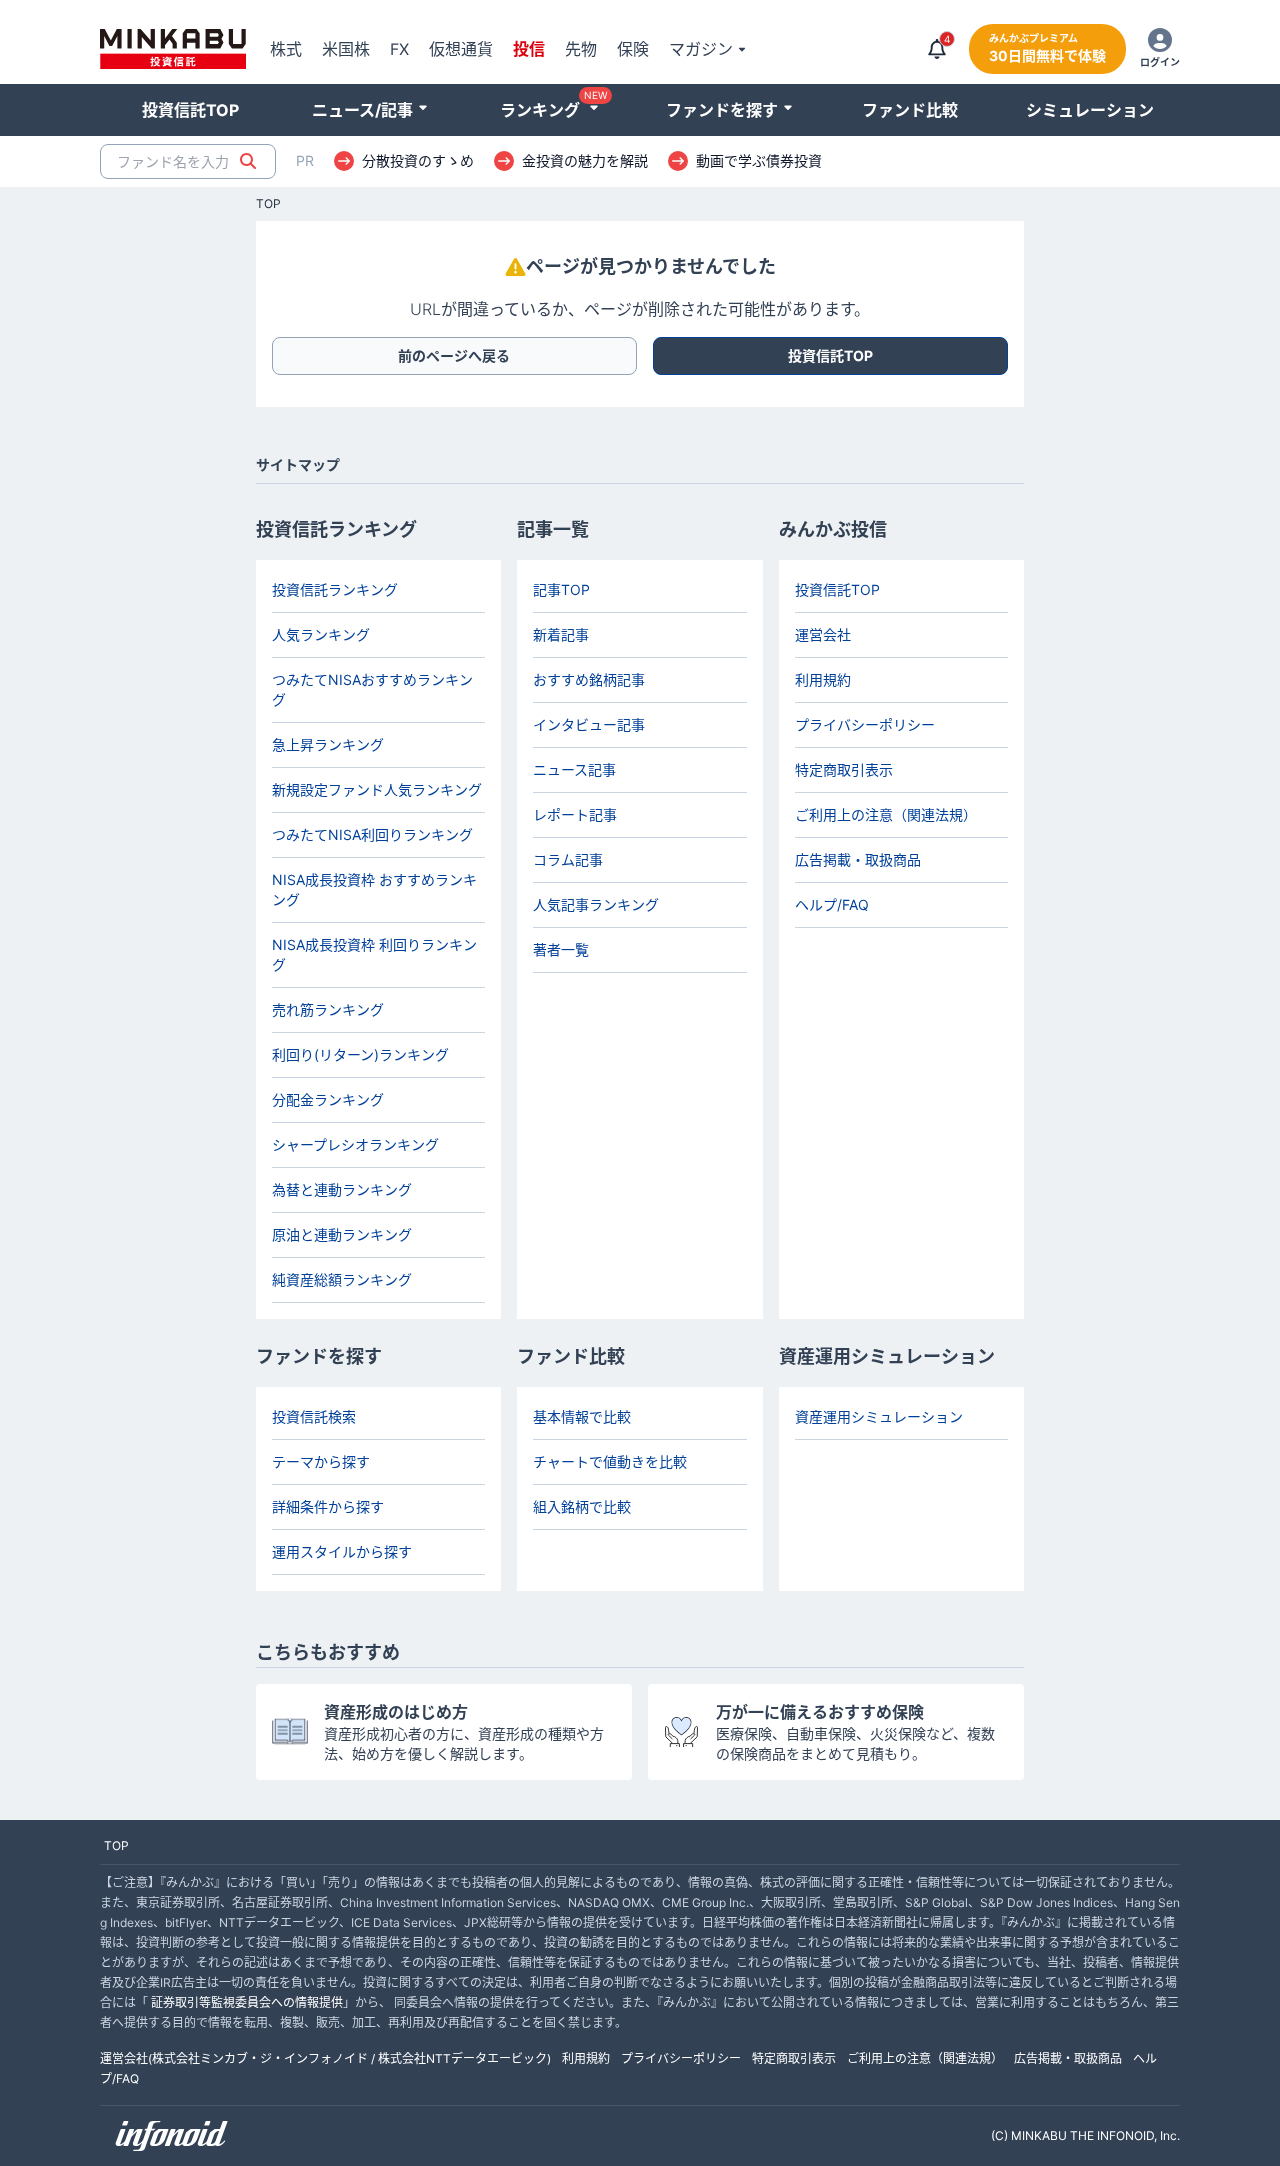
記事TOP (561, 589)
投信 (529, 49)
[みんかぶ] (173, 49)
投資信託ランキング (335, 589)
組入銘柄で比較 (582, 1506)
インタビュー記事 (589, 724)
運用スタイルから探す (342, 1551)
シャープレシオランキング (355, 1144)
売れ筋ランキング (328, 1009)
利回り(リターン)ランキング (360, 1054)
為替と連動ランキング (342, 1189)
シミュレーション (1090, 110)
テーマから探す (321, 1461)
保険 (633, 49)
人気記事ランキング (596, 904)
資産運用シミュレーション (879, 1416)
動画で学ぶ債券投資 (759, 161)
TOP (268, 204)
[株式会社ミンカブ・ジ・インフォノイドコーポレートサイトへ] (172, 2136)
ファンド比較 (910, 110)
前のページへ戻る (454, 355)
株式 (286, 49)
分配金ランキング (328, 1099)
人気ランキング (321, 634)
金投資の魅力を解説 (585, 161)
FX (399, 49)
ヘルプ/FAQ (832, 904)
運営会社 (823, 634)
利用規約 (823, 679)
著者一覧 (561, 949)
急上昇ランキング (328, 744)
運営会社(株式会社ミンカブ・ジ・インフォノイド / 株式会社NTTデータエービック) (325, 2058)
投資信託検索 (314, 1416)
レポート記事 (575, 814)
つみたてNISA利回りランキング (372, 834)
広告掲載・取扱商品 (858, 859)
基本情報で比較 (582, 1416)
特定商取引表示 (844, 769)
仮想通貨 (461, 49)
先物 (581, 49)
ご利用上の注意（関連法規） (886, 814)
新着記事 (561, 634)
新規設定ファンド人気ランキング (377, 789)
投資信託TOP (190, 110)
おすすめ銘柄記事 (589, 679)
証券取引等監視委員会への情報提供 (247, 2002)
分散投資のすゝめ (418, 161)
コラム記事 (568, 859)
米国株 (346, 49)
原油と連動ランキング (342, 1234)
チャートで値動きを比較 (610, 1461)
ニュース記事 (574, 769)
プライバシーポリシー (865, 724)
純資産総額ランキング (342, 1279)
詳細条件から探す (328, 1506)
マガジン (701, 49)
